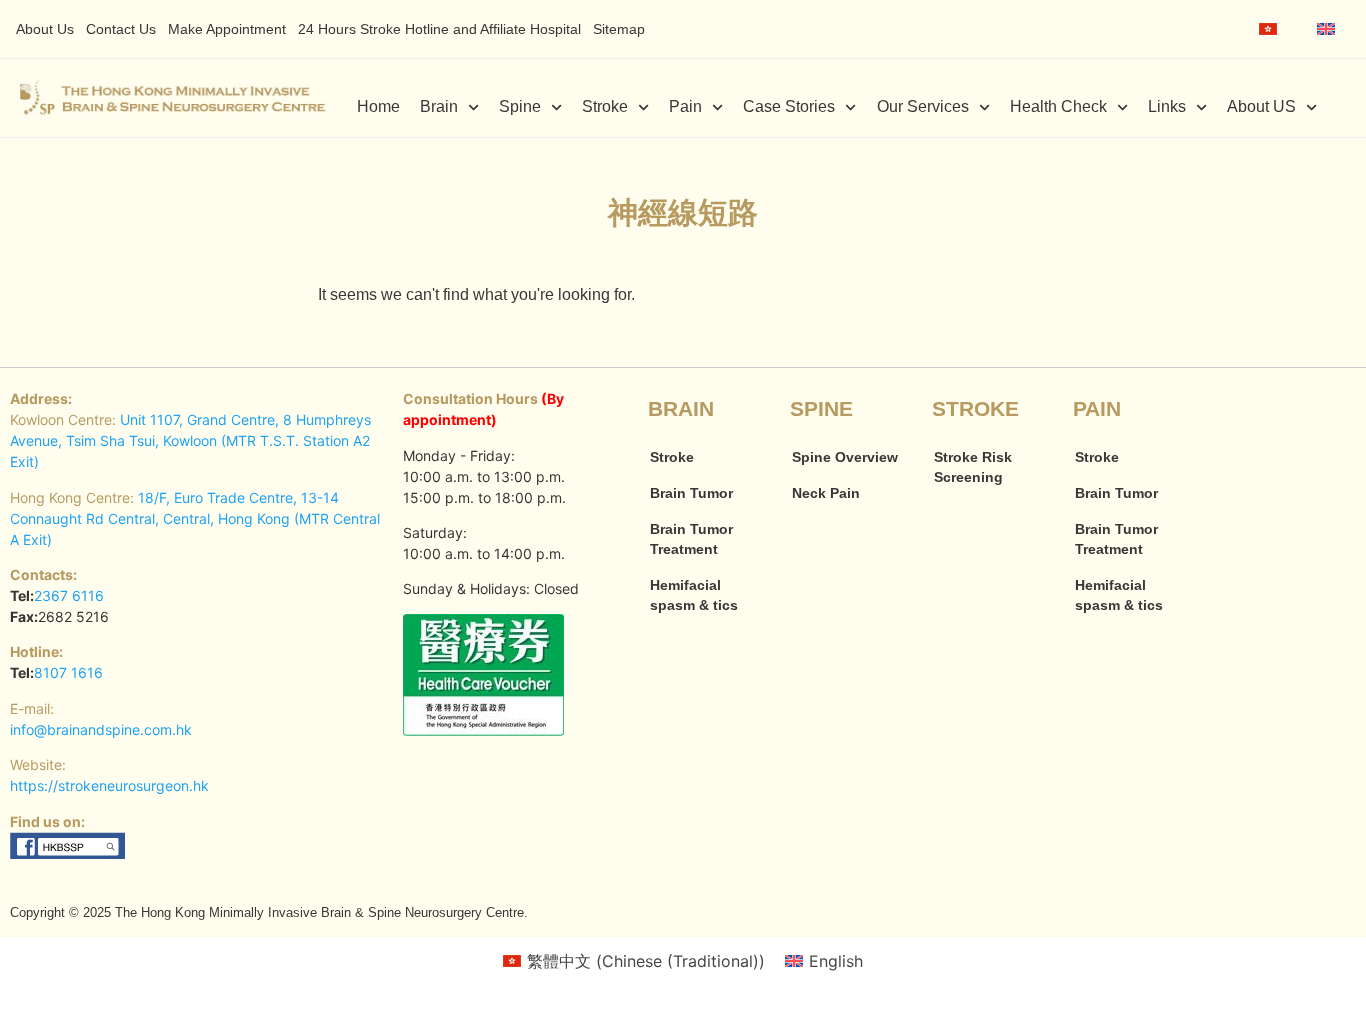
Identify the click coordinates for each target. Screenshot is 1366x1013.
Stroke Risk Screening (973, 467)
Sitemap (619, 29)
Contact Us (121, 29)
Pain (685, 106)
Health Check (1058, 106)
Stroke (605, 106)
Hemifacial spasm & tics (694, 595)
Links (1167, 106)
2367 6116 (69, 595)
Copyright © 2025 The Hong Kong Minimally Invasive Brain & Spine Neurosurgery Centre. (269, 912)
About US (1261, 106)
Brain (439, 106)
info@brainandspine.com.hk (101, 729)
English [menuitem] (836, 961)
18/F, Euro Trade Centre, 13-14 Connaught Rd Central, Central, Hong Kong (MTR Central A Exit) (195, 518)
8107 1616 (68, 672)
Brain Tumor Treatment (691, 539)
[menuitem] (1268, 29)
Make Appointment (227, 29)
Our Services (923, 106)
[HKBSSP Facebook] (68, 853)
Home (378, 106)
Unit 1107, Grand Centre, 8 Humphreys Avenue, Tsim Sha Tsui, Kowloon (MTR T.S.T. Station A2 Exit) (190, 440)
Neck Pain (826, 493)
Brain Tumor (691, 493)
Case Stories (789, 106)
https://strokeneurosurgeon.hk (109, 785)
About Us (45, 29)
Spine (520, 106)
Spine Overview (845, 457)
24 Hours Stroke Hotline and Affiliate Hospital (439, 29)
